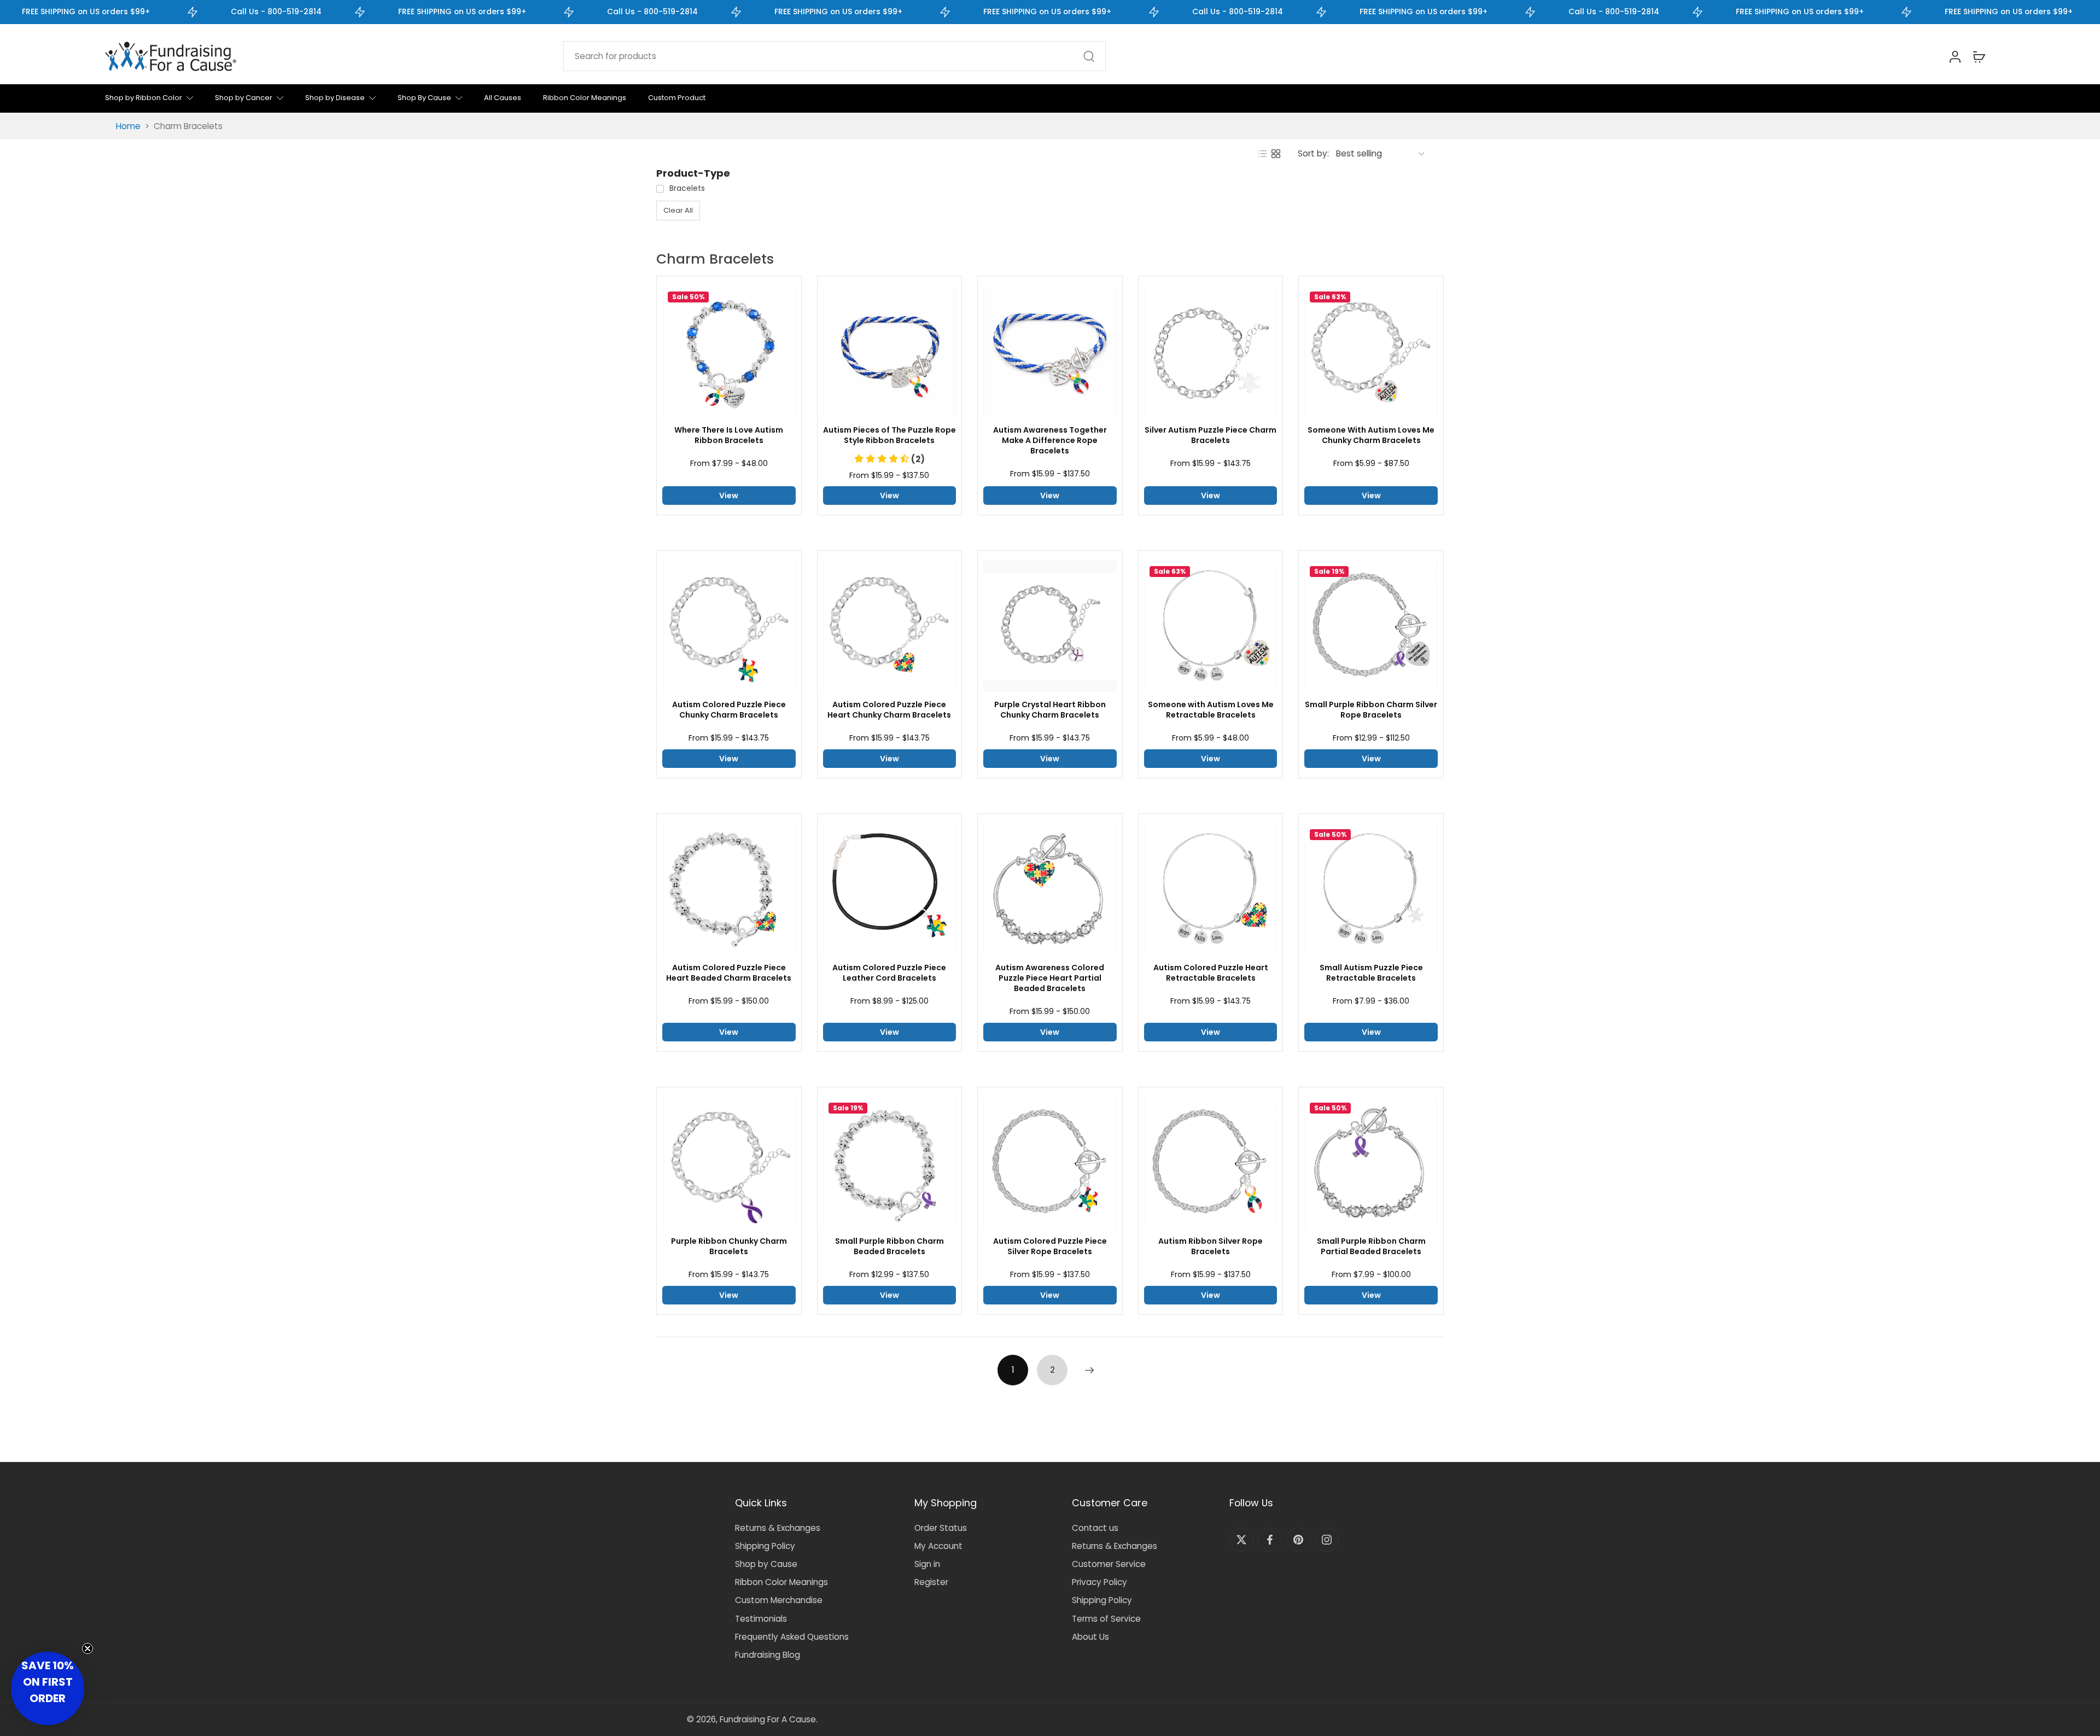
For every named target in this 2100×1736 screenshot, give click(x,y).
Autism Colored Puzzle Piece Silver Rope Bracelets (1050, 1246)
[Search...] (1089, 56)
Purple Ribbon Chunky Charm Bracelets (729, 1246)
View (729, 496)
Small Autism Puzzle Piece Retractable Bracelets (1371, 973)
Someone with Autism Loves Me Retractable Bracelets (1211, 710)
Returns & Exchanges (778, 1528)
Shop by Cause (766, 1564)
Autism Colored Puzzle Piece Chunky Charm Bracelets (729, 710)
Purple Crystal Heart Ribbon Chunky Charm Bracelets (1050, 710)
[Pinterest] (1298, 1540)
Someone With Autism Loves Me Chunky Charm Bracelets (1371, 435)
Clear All (678, 210)
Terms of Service (1106, 1619)
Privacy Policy (1099, 1582)
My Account (938, 1546)
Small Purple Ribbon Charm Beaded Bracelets (889, 1246)
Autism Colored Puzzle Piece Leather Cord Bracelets (889, 973)
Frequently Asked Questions (792, 1637)
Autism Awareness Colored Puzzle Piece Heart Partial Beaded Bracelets (1050, 978)
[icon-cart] (1979, 56)
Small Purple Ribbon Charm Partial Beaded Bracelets (1371, 1246)
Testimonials (761, 1619)
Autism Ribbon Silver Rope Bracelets (1211, 1246)
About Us (1090, 1637)
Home (128, 126)
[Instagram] (1327, 1540)
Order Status (941, 1528)
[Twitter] (1241, 1540)
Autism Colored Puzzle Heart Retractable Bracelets (1211, 973)
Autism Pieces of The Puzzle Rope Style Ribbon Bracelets (889, 435)
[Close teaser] (87, 1648)
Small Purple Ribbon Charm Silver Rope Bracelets (1371, 710)
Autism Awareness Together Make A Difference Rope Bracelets (1050, 441)
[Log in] (1955, 56)
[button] (889, 459)
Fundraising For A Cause (768, 1719)
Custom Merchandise (779, 1600)
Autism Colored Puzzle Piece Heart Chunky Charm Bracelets (889, 710)
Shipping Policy (765, 1546)
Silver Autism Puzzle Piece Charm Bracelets (1211, 435)
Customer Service (1109, 1564)
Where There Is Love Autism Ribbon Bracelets (729, 435)
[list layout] (1263, 154)
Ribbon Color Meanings (781, 1582)
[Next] (1089, 1370)
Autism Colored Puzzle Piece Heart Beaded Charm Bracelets (729, 973)
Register (931, 1582)
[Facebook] (1270, 1540)
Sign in (927, 1564)
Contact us (1095, 1528)
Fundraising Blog (768, 1655)
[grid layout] (1276, 154)
